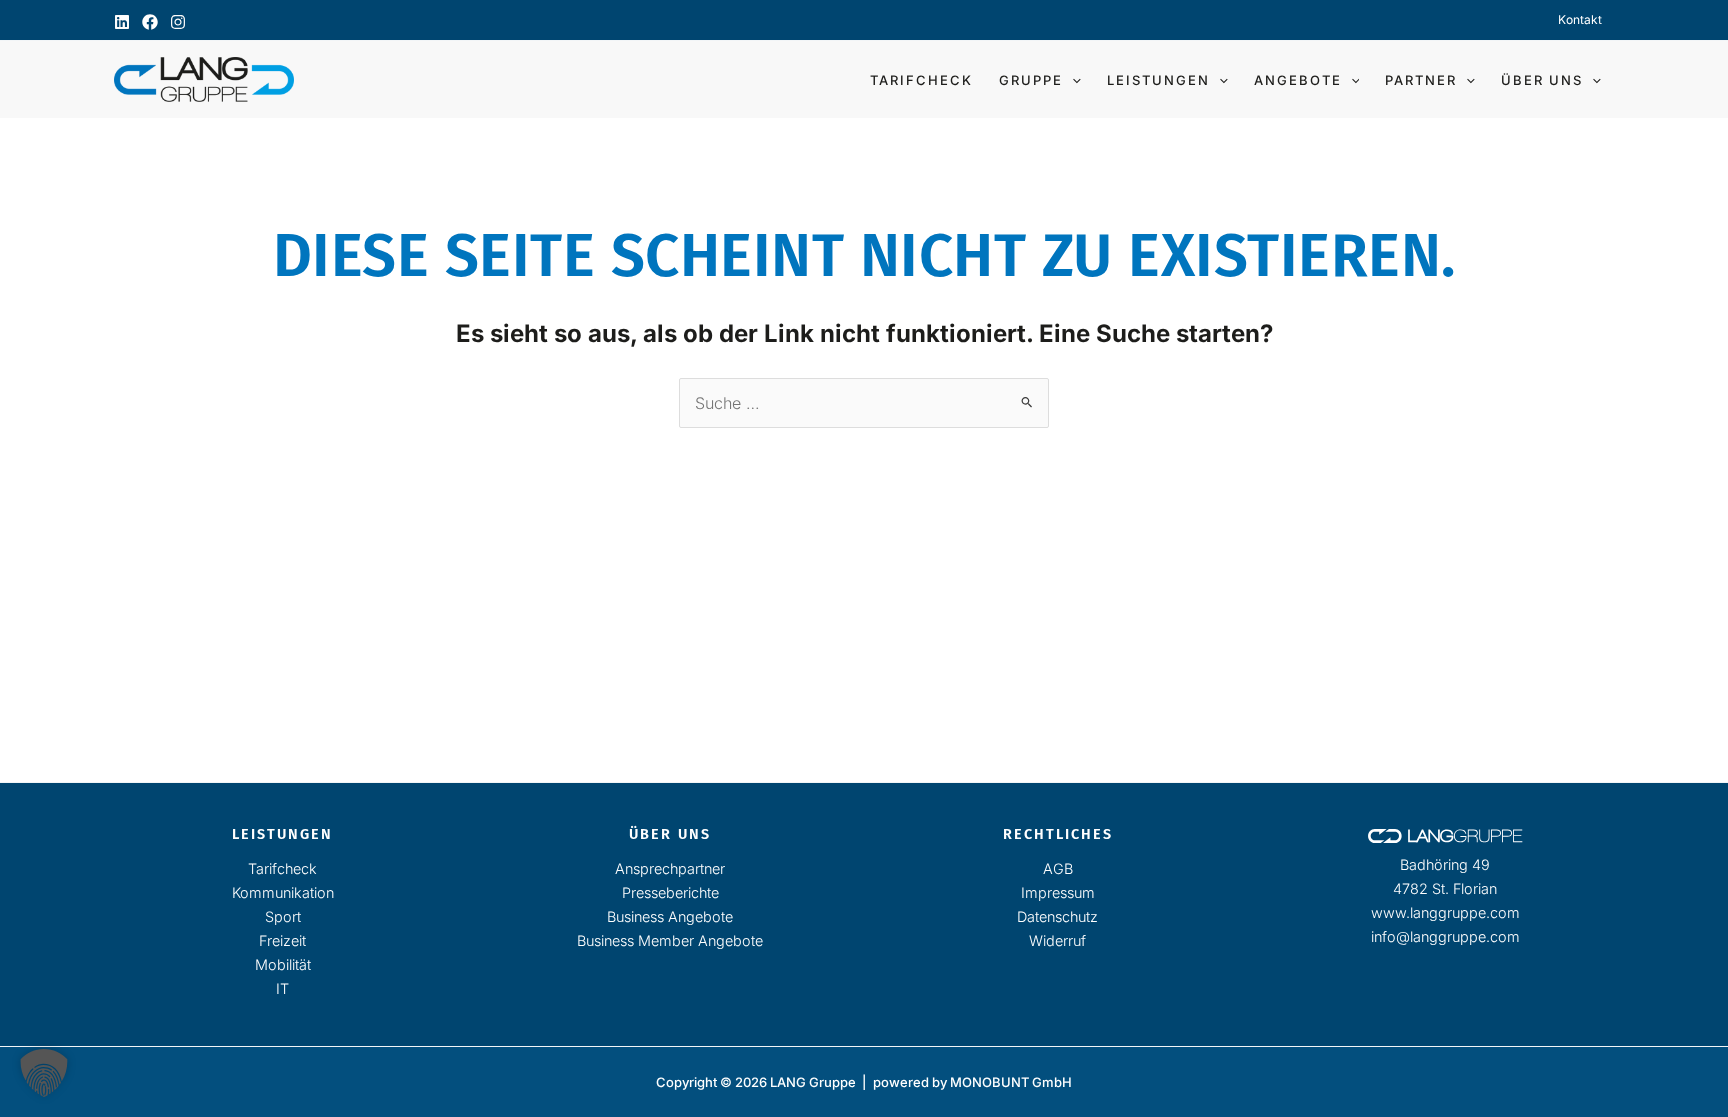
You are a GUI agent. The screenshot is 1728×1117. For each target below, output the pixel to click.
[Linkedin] (122, 22)
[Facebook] (150, 22)
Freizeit (282, 940)
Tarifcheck (282, 868)
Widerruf (1057, 940)
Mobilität (283, 964)
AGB (1058, 868)
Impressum (1058, 892)
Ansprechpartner (670, 868)
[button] (1072, 80)
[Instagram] (178, 22)
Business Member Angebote (670, 940)
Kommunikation (283, 892)
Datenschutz (1057, 916)
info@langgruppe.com (1445, 936)
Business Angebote (670, 916)
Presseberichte (670, 892)
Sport (283, 916)
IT (282, 988)
